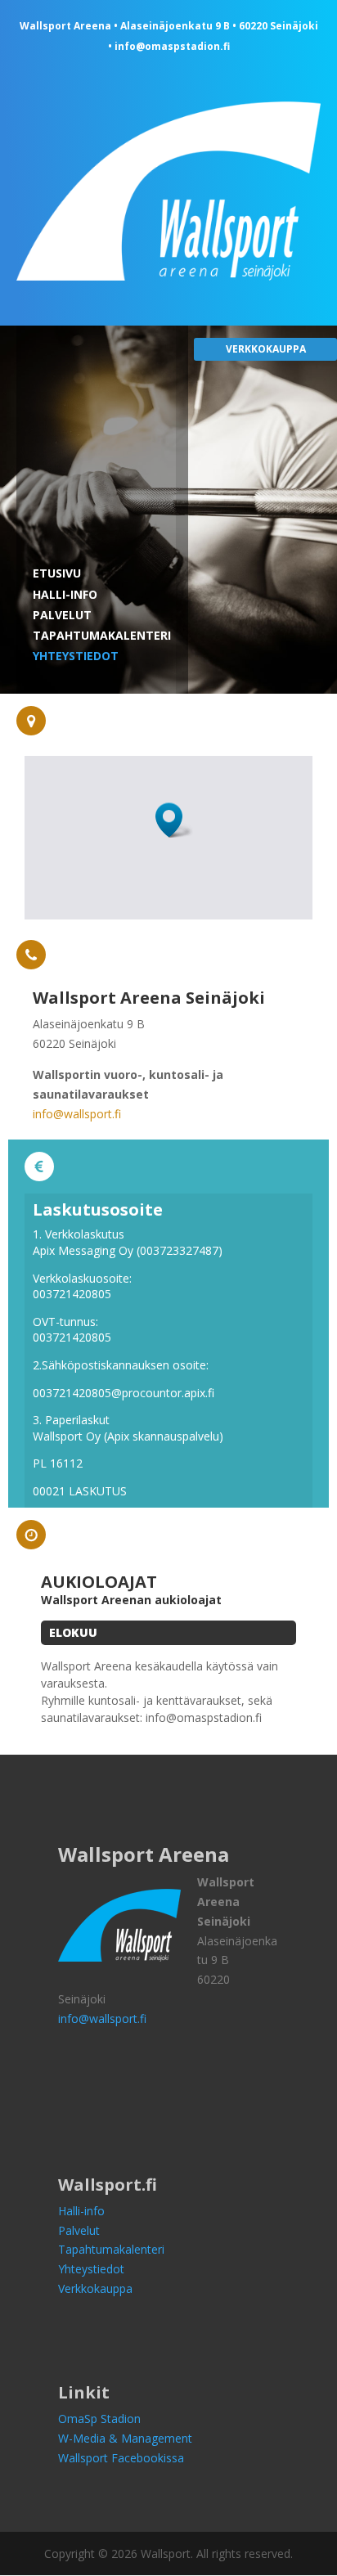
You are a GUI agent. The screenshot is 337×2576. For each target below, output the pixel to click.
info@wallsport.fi (77, 1114)
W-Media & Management (125, 2438)
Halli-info (81, 2211)
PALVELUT (62, 615)
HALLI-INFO (65, 594)
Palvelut (79, 2230)
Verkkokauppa (95, 2288)
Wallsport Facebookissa (121, 2458)
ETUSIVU (57, 573)
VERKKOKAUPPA (266, 349)
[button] (174, 820)
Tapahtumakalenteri (111, 2249)
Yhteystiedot (91, 2269)
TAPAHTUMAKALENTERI (102, 635)
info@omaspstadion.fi (172, 46)
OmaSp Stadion (99, 2419)
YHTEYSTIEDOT (76, 656)
